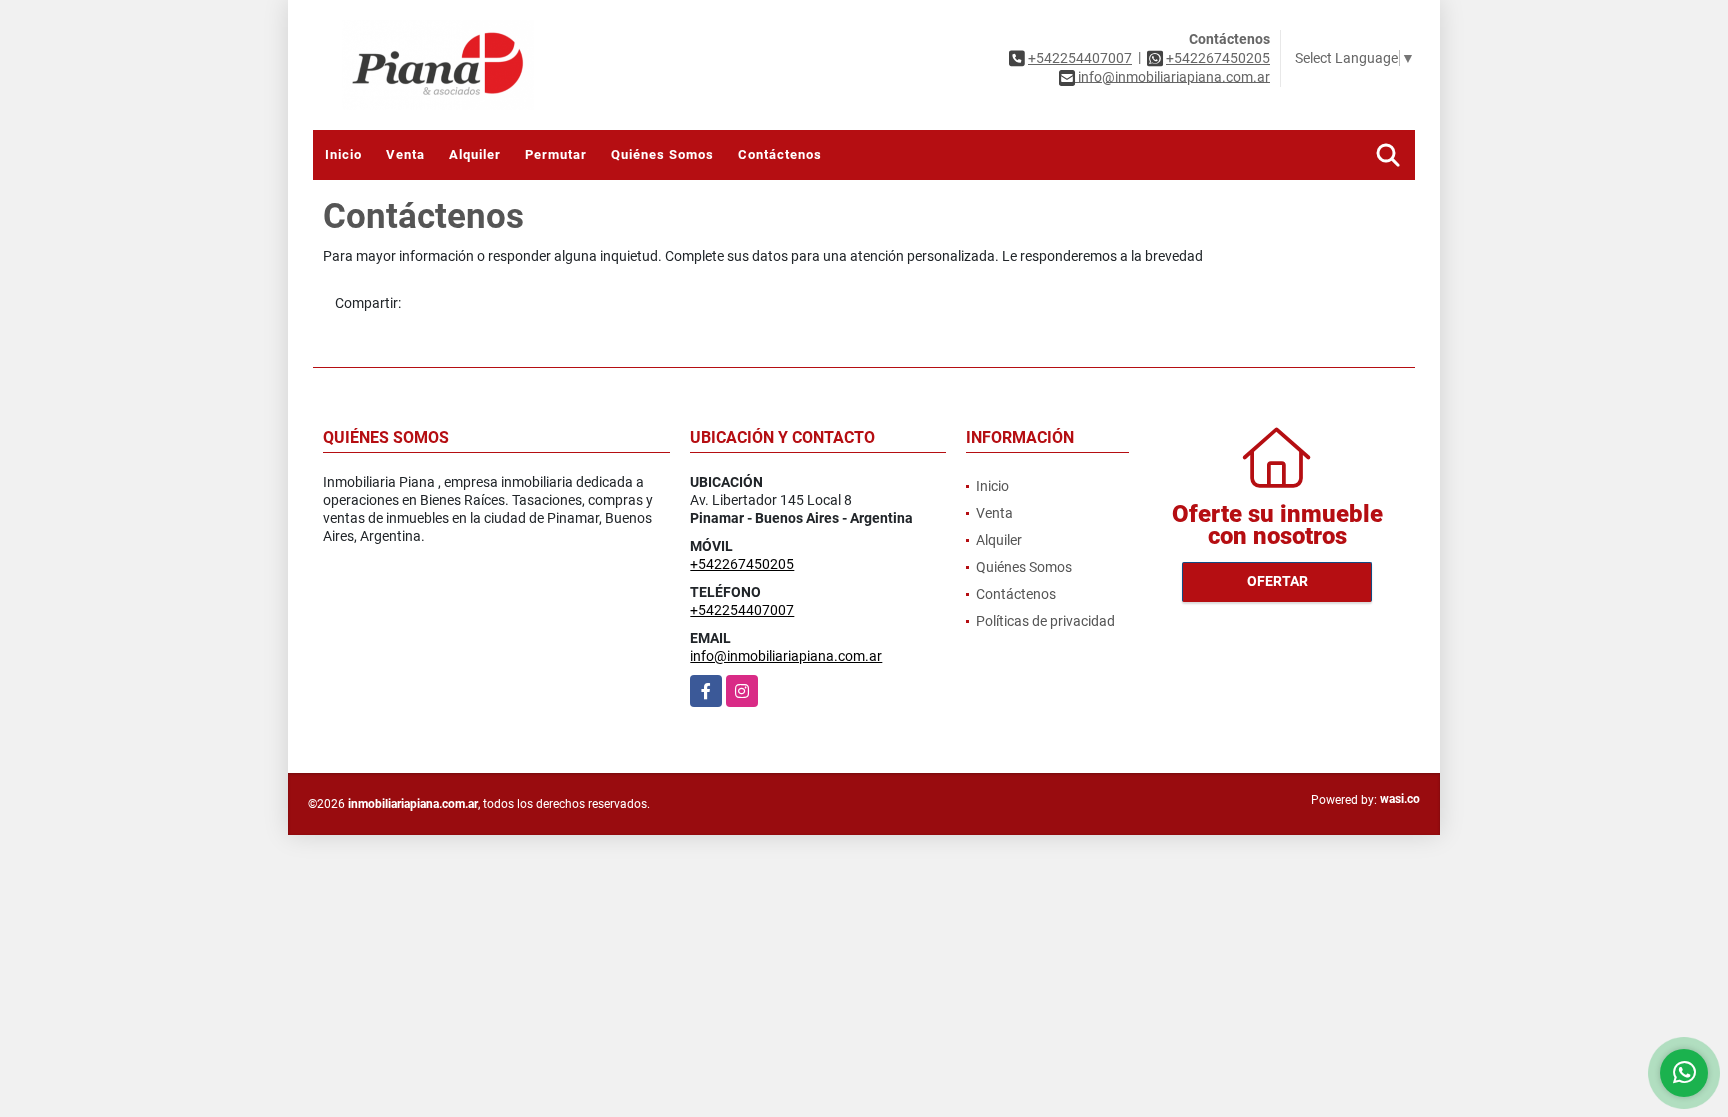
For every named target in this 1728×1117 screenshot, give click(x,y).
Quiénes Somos (662, 154)
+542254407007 (1080, 58)
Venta (405, 154)
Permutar (556, 154)
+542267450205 (1218, 58)
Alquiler (475, 154)
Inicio (343, 154)
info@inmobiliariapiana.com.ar (786, 656)
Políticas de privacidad (1045, 621)
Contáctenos (780, 154)
